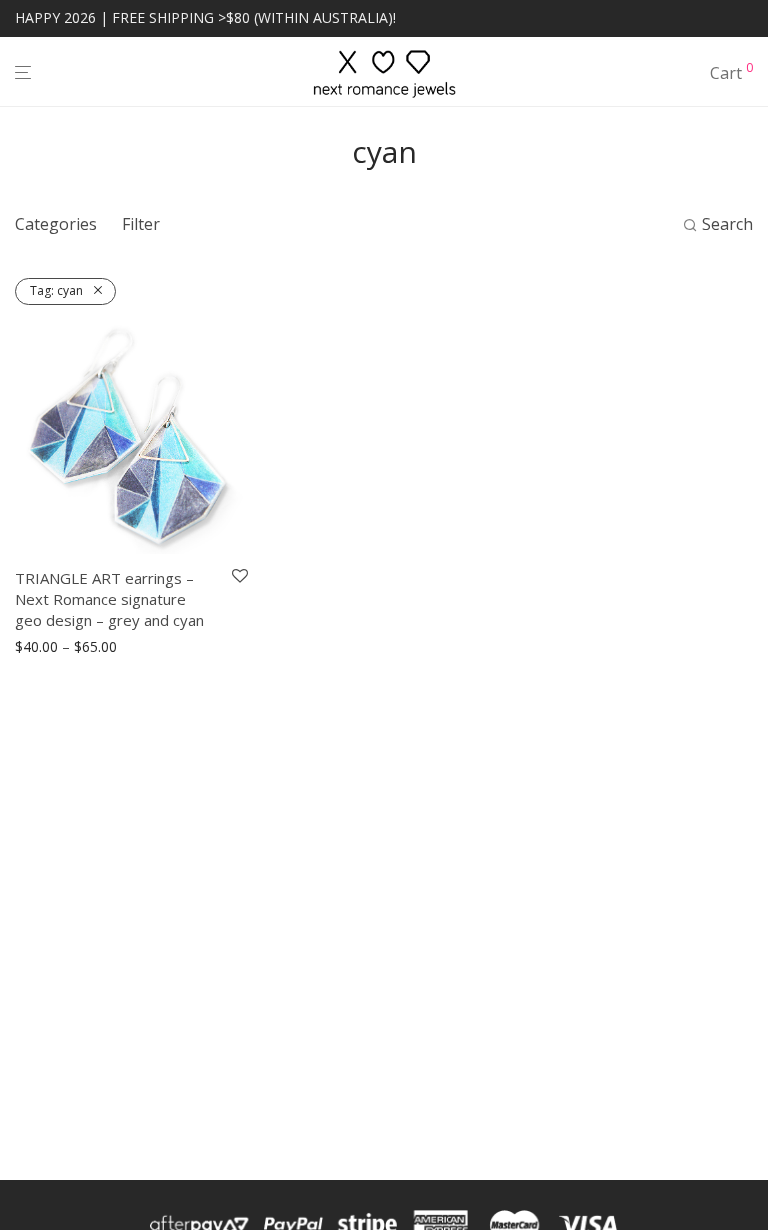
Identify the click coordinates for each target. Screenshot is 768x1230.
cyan (56, 290)
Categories (56, 224)
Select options (55, 647)
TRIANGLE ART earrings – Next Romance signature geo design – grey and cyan (109, 599)
